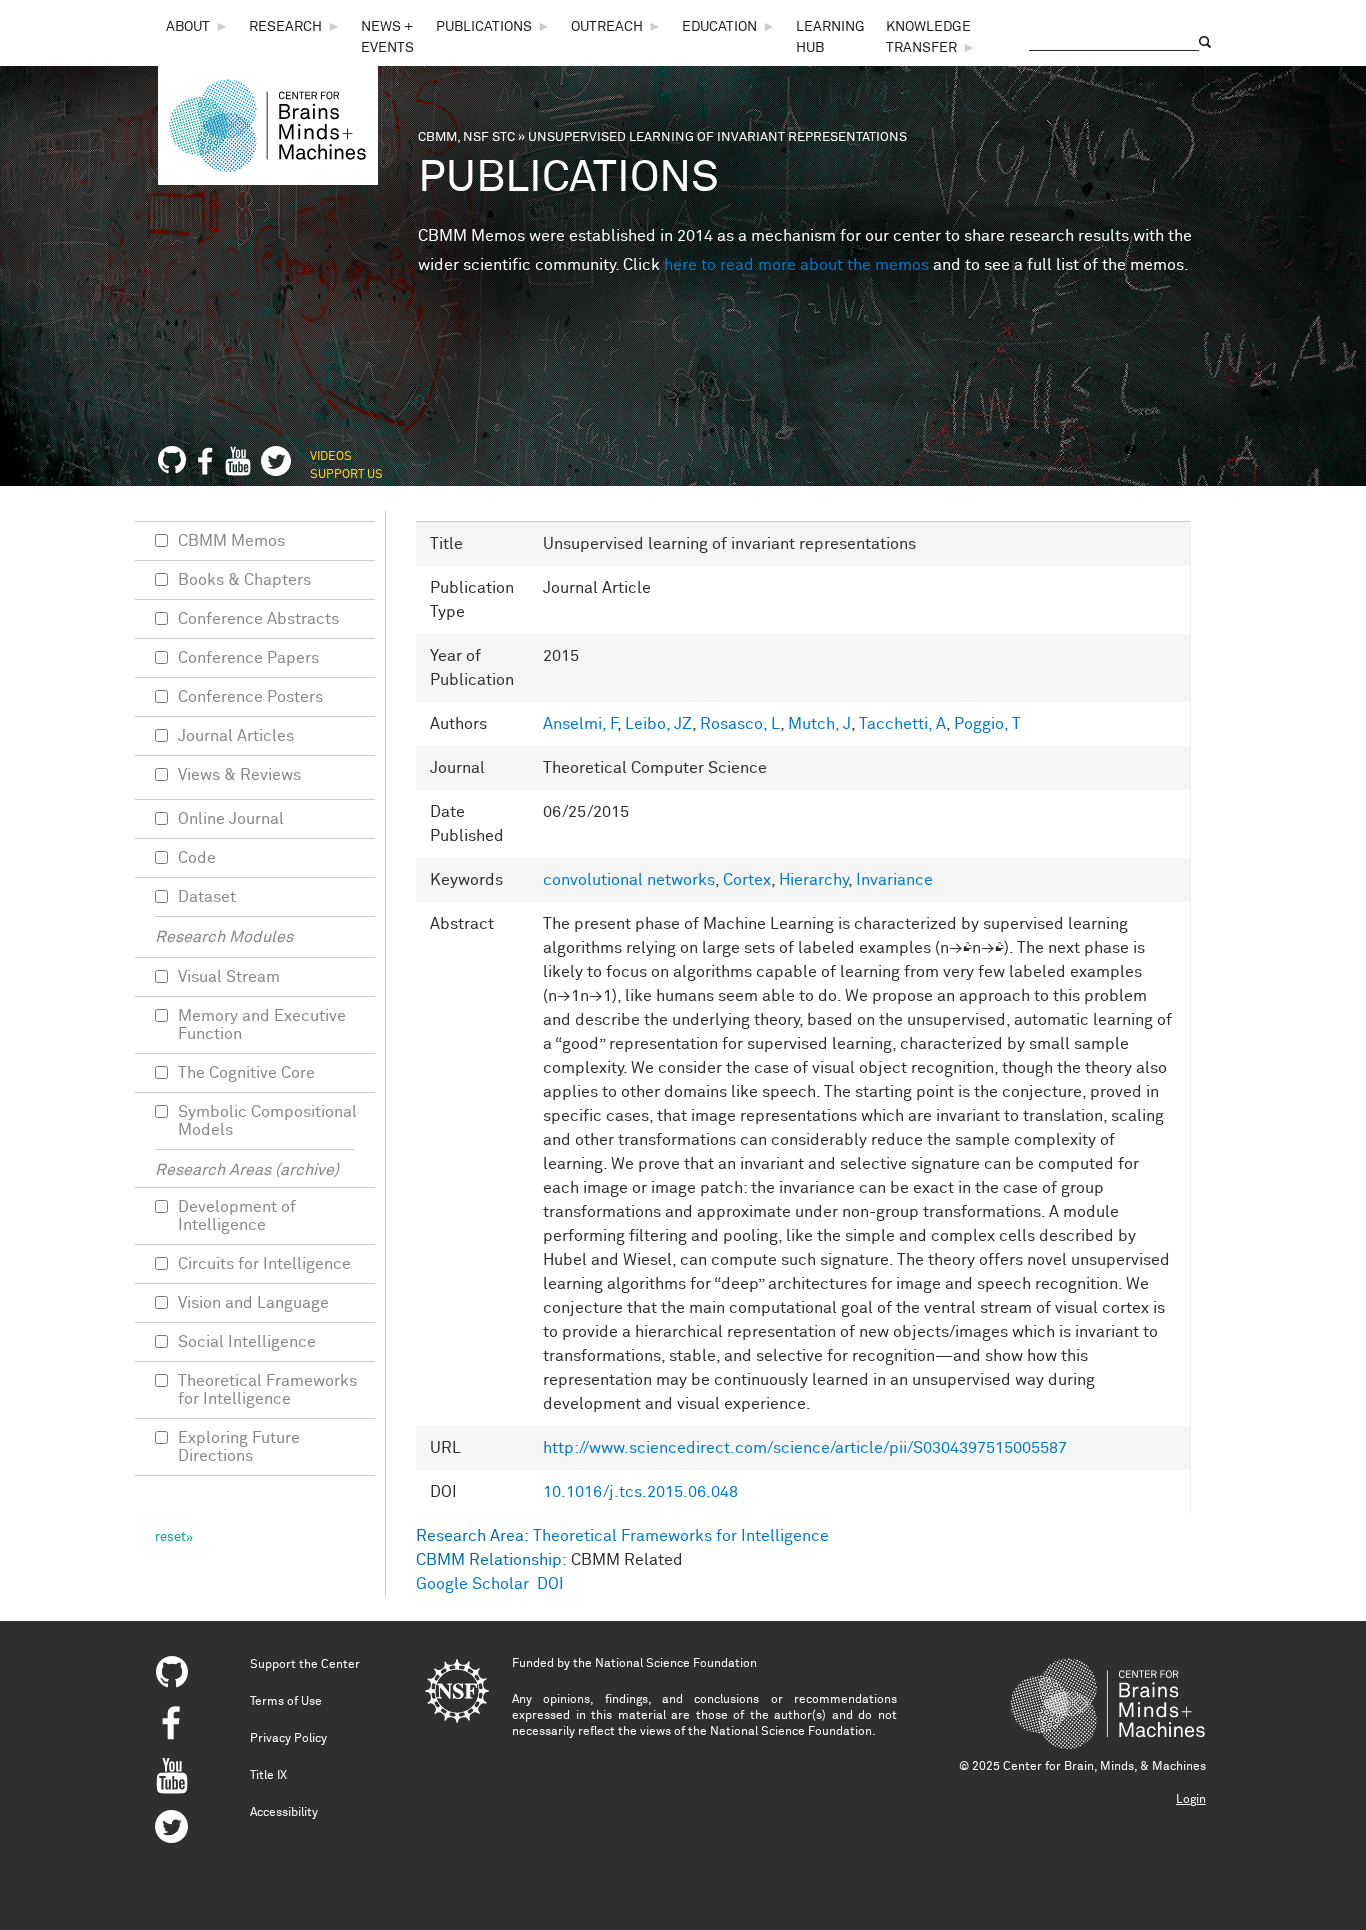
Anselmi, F (580, 724)
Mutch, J (819, 724)
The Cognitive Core (246, 1073)
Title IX (268, 1776)
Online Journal (231, 819)
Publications (484, 27)
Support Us (346, 475)
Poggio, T (987, 724)
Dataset (207, 897)
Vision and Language (253, 1303)
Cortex (747, 880)
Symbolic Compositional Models (267, 1121)
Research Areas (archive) (247, 1170)
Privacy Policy (288, 1739)
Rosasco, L (740, 724)
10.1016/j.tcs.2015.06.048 (640, 1492)
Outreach (607, 27)
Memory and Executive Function (262, 1025)
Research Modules (224, 937)
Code (197, 858)
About (188, 27)
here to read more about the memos (796, 265)
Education (719, 27)
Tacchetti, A (902, 724)
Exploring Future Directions (239, 1447)
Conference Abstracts (258, 619)
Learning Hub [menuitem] (830, 37)
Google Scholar (472, 1584)
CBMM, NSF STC (466, 137)
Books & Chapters (244, 580)
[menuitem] (197, 27)
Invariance (894, 880)
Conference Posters (250, 697)
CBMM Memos (231, 541)
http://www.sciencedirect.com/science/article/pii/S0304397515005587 (805, 1448)
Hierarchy (813, 880)
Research (285, 27)
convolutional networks (629, 880)
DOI (550, 1584)
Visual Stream (229, 977)
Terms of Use (286, 1702)
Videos (331, 457)
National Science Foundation (676, 1664)
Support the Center (305, 1665)
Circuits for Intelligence (264, 1264)
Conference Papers (248, 658)
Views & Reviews (239, 775)
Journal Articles (236, 736)
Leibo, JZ (658, 724)
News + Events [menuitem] (387, 37)
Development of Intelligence (237, 1216)
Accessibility (284, 1813)
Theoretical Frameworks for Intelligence (681, 1536)
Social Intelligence (247, 1342)
